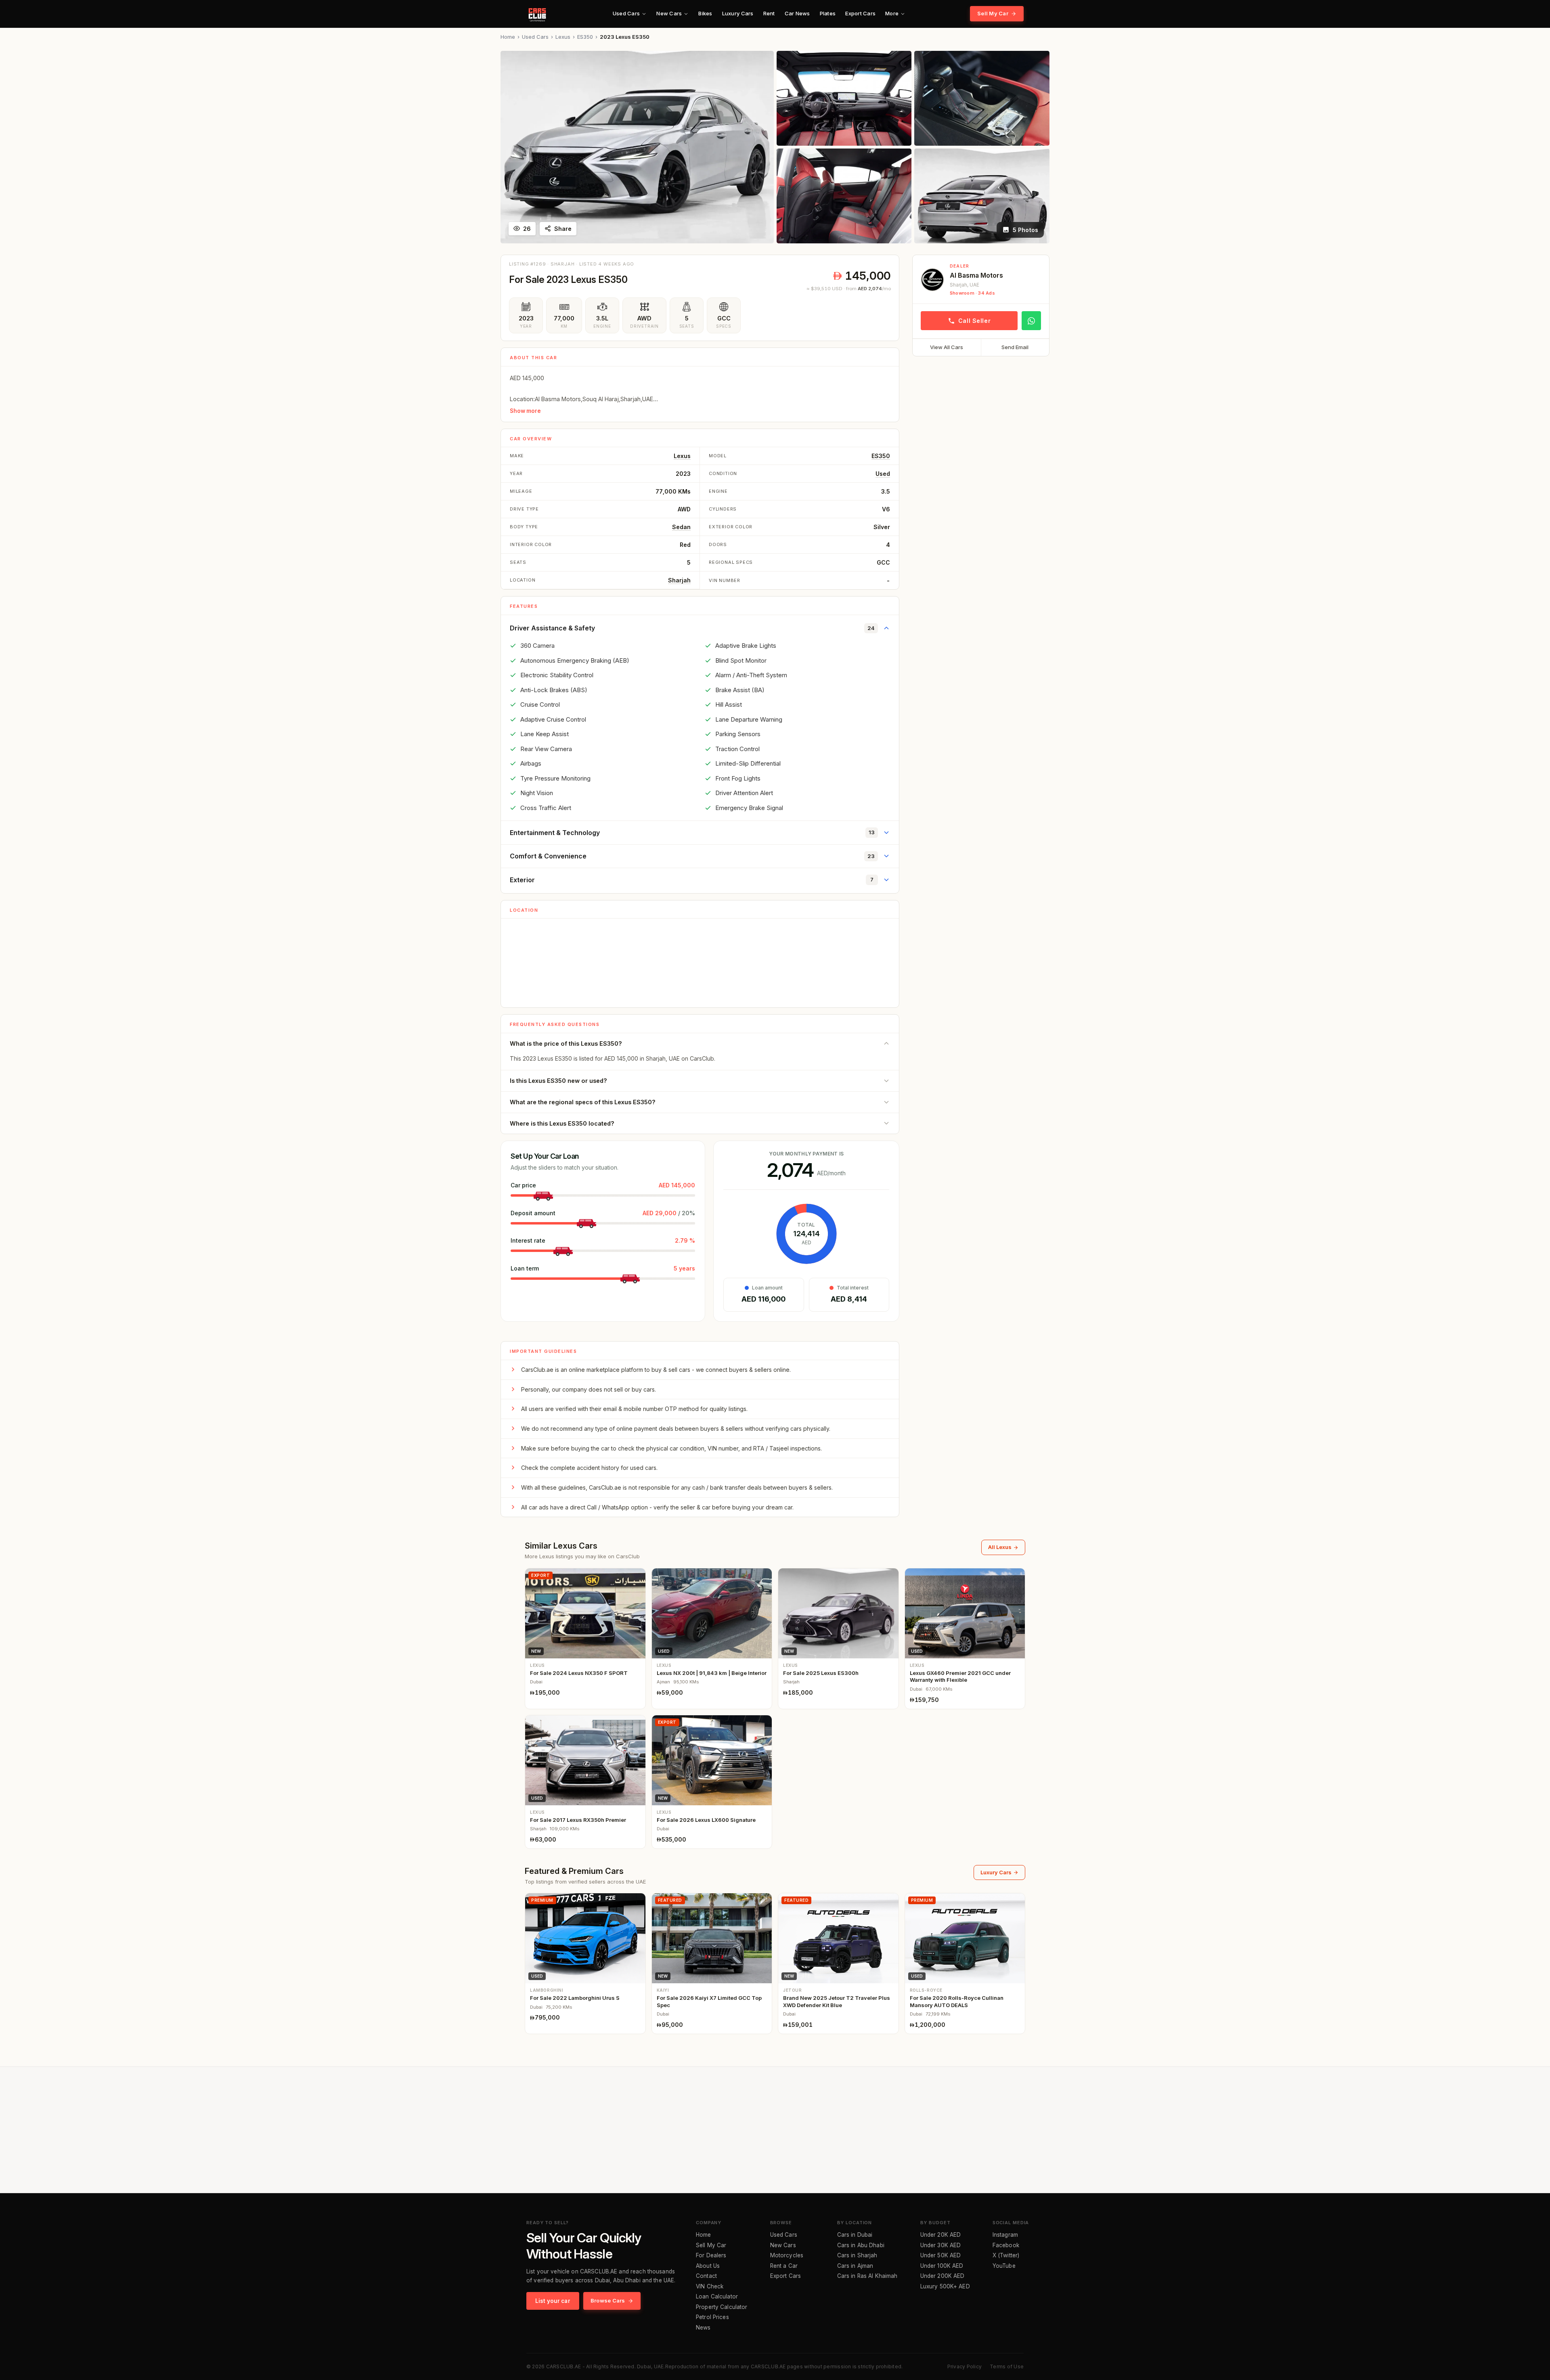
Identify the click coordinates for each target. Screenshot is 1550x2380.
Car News (797, 13)
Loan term (525, 1268)
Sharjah (679, 580)
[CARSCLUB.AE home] (537, 14)
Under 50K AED (941, 2256)
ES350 (585, 37)
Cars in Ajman (855, 2266)
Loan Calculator (717, 2297)
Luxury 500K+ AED (945, 2287)
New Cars (669, 13)
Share (563, 229)
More (892, 13)
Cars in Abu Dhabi (861, 2246)
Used (883, 474)
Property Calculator (722, 2307)
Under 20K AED (941, 2235)
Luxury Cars (738, 13)
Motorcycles (787, 2256)
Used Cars (626, 13)
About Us (708, 2266)
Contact (706, 2276)
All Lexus (1000, 1547)
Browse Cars (608, 2300)
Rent (769, 13)
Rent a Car (784, 2266)
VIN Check (710, 2287)
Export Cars (860, 13)
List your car (553, 2301)
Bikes (705, 13)
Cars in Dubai (855, 2235)
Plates (828, 13)
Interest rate (528, 1240)
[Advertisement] (981, 419)
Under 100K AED (942, 2266)
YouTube (1004, 2266)
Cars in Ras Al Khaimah (867, 2276)
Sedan (681, 527)
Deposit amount (533, 1213)
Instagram (1005, 2235)
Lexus (563, 37)
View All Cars (947, 347)
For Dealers (711, 2256)
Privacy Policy (965, 2366)
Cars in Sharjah (857, 2256)
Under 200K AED (943, 2276)
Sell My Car (993, 13)
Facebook (1006, 2246)
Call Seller (974, 321)
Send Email (1015, 347)
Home (508, 37)
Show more (525, 411)
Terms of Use (1007, 2366)
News (703, 2328)
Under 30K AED (941, 2246)
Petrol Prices (712, 2317)
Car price (523, 1185)
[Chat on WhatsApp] (1031, 321)
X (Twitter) (1006, 2256)
